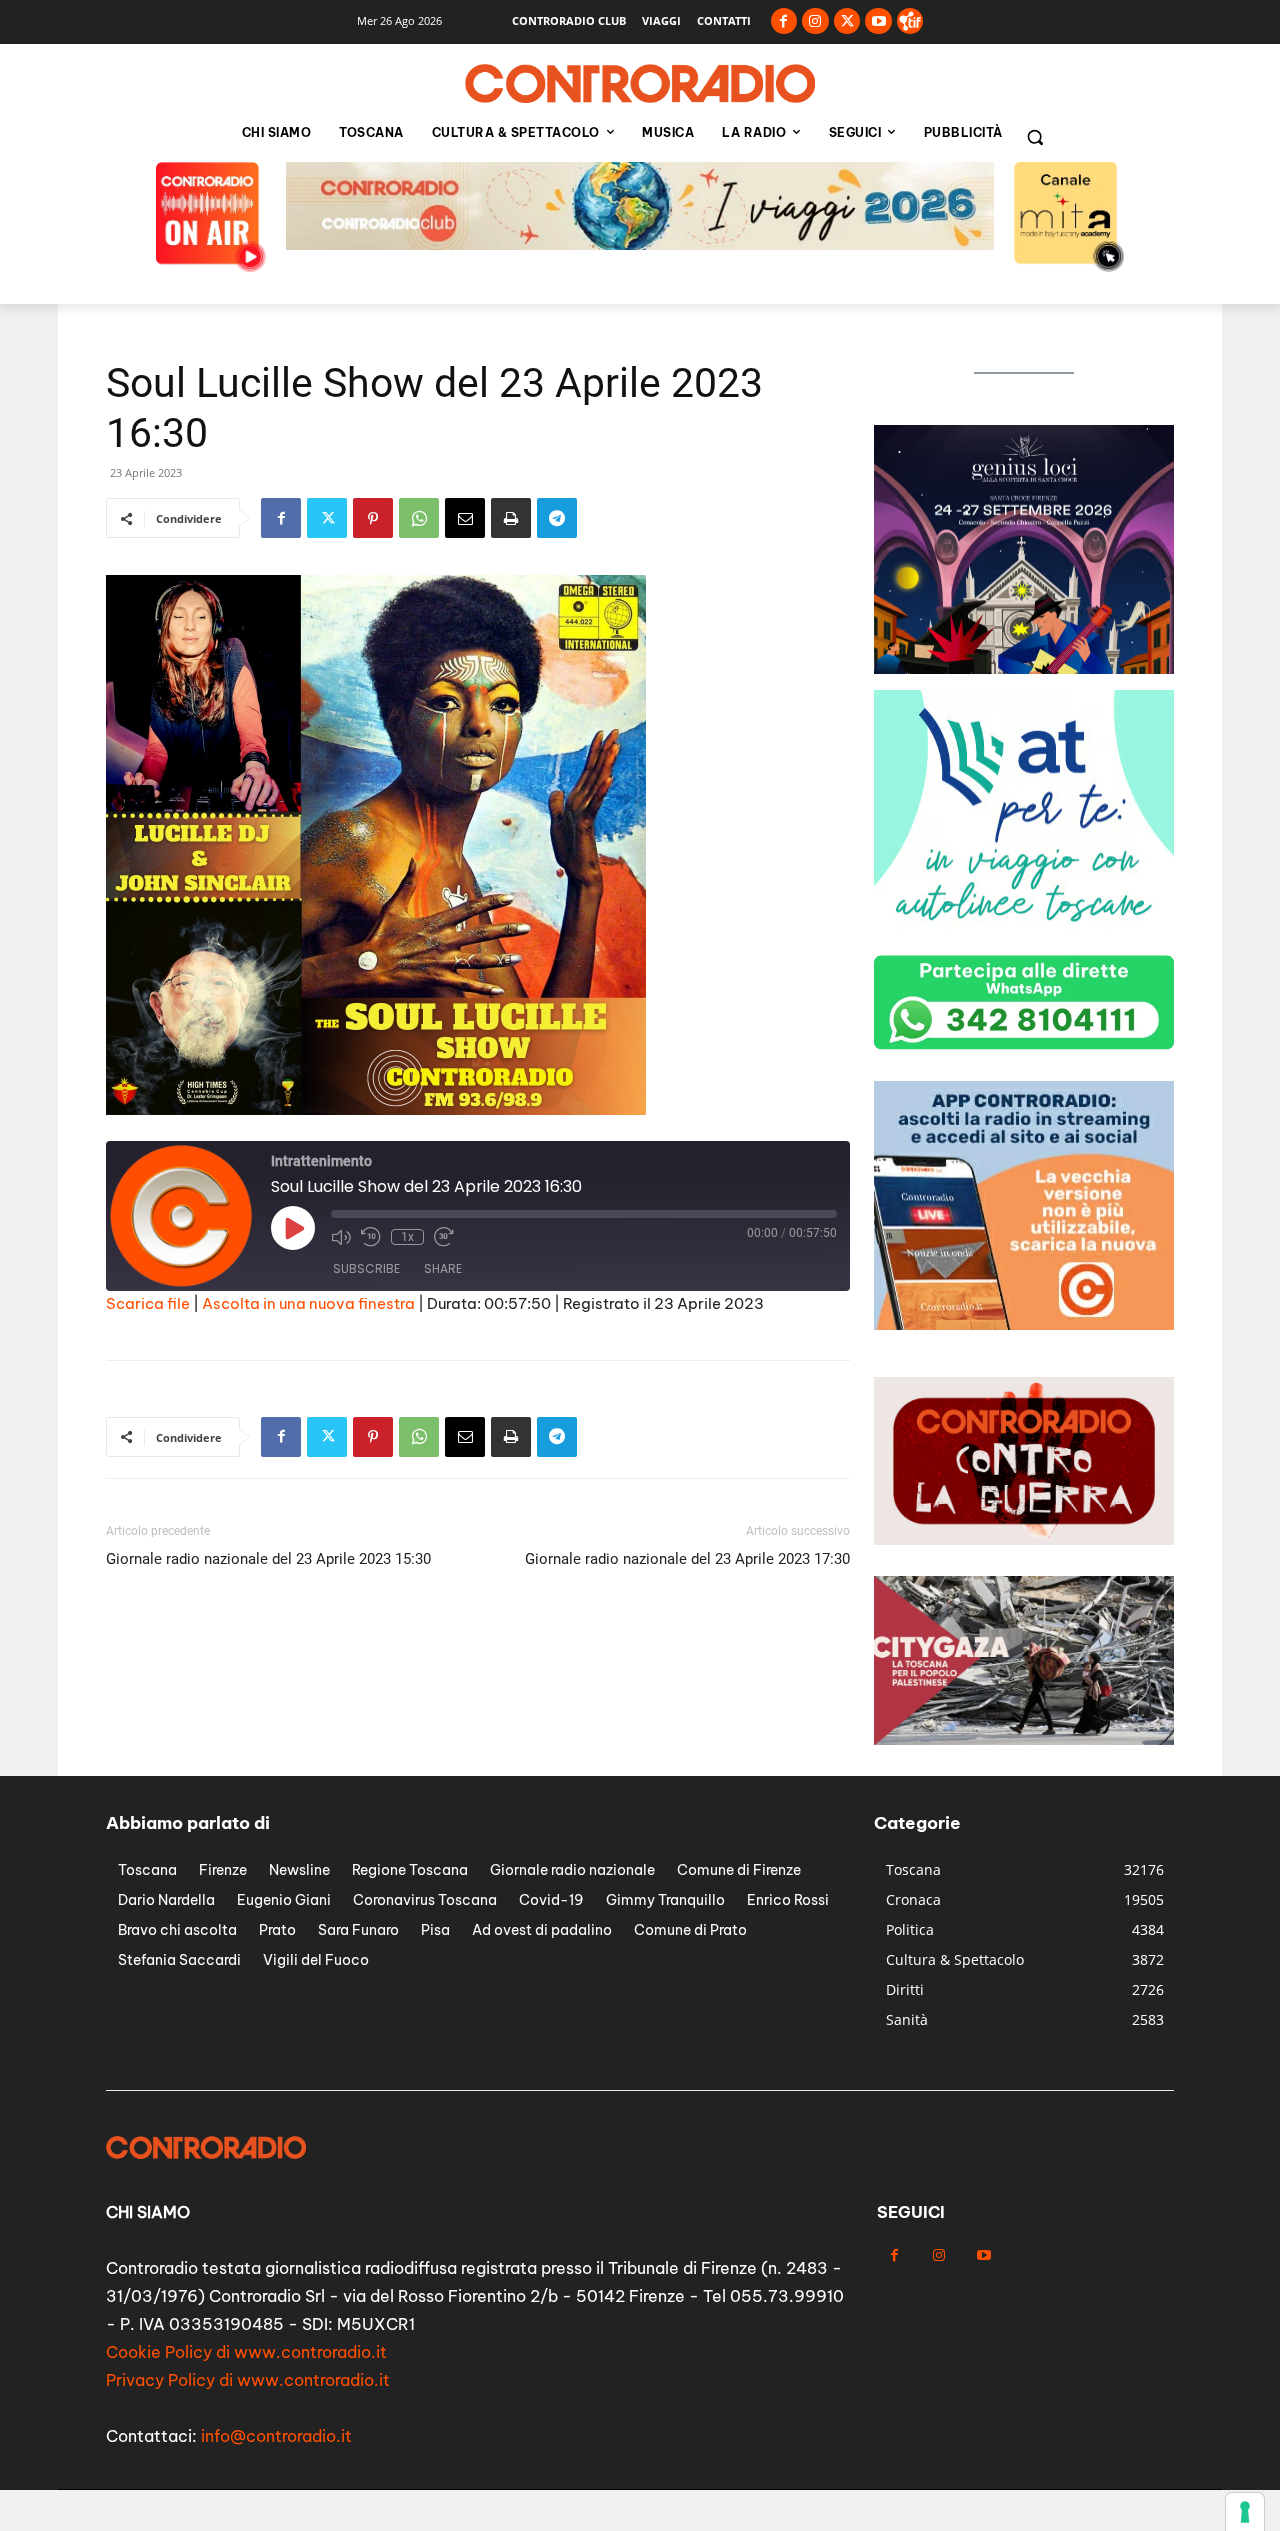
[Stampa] (511, 518)
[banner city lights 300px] (1024, 933)
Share (443, 1268)
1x (407, 1237)
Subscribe (366, 1268)
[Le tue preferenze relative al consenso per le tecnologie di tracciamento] (1245, 2512)
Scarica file (148, 1303)
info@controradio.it (276, 2436)
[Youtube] (878, 21)
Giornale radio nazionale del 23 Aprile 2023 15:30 (268, 1559)
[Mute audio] (341, 1237)
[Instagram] (815, 21)
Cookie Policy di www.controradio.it (246, 2352)
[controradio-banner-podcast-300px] (1024, 1324)
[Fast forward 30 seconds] (444, 1237)
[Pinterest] (373, 518)
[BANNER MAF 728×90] (640, 244)
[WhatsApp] (419, 518)
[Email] (465, 518)
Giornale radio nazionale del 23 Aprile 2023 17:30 (687, 1559)
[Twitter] (847, 21)
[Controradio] (640, 84)
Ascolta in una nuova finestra (308, 1303)
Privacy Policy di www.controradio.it (248, 2380)
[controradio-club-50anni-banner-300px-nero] (1024, 668)
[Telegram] (557, 518)
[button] (1035, 137)
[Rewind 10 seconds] (371, 1237)
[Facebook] (784, 21)
